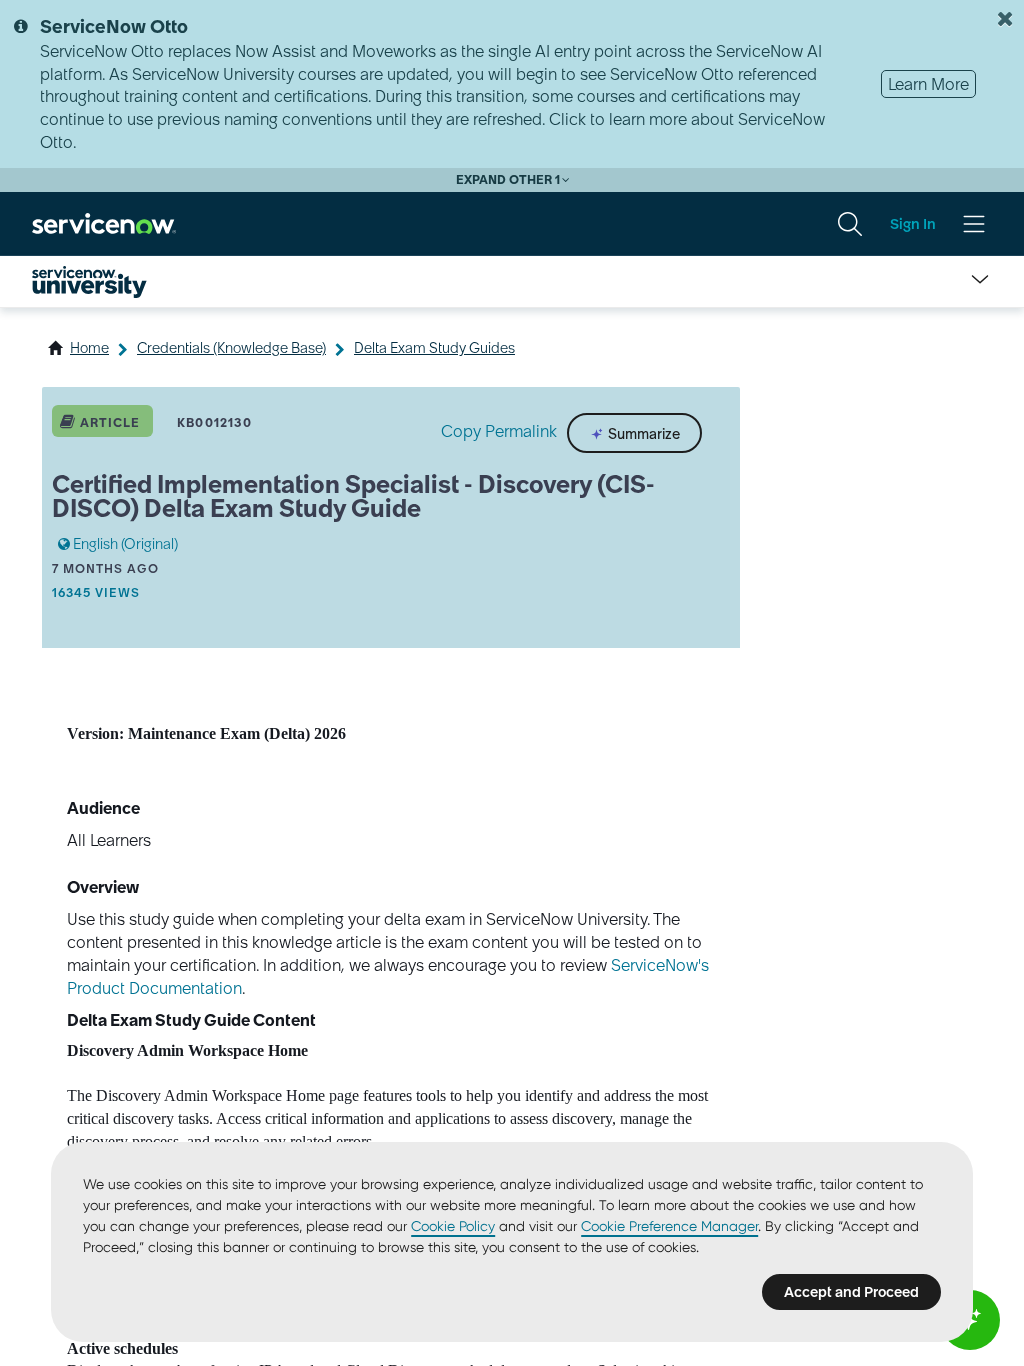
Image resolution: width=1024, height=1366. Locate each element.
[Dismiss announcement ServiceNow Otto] (1005, 19)
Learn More (928, 84)
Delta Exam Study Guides (434, 348)
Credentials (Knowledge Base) (231, 348)
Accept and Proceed (851, 1292)
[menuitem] (850, 224)
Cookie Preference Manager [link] (669, 1226)
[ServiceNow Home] (104, 223)
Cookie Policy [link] (453, 1226)
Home (89, 348)
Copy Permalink (499, 431)
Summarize (642, 434)
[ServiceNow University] (89, 282)
